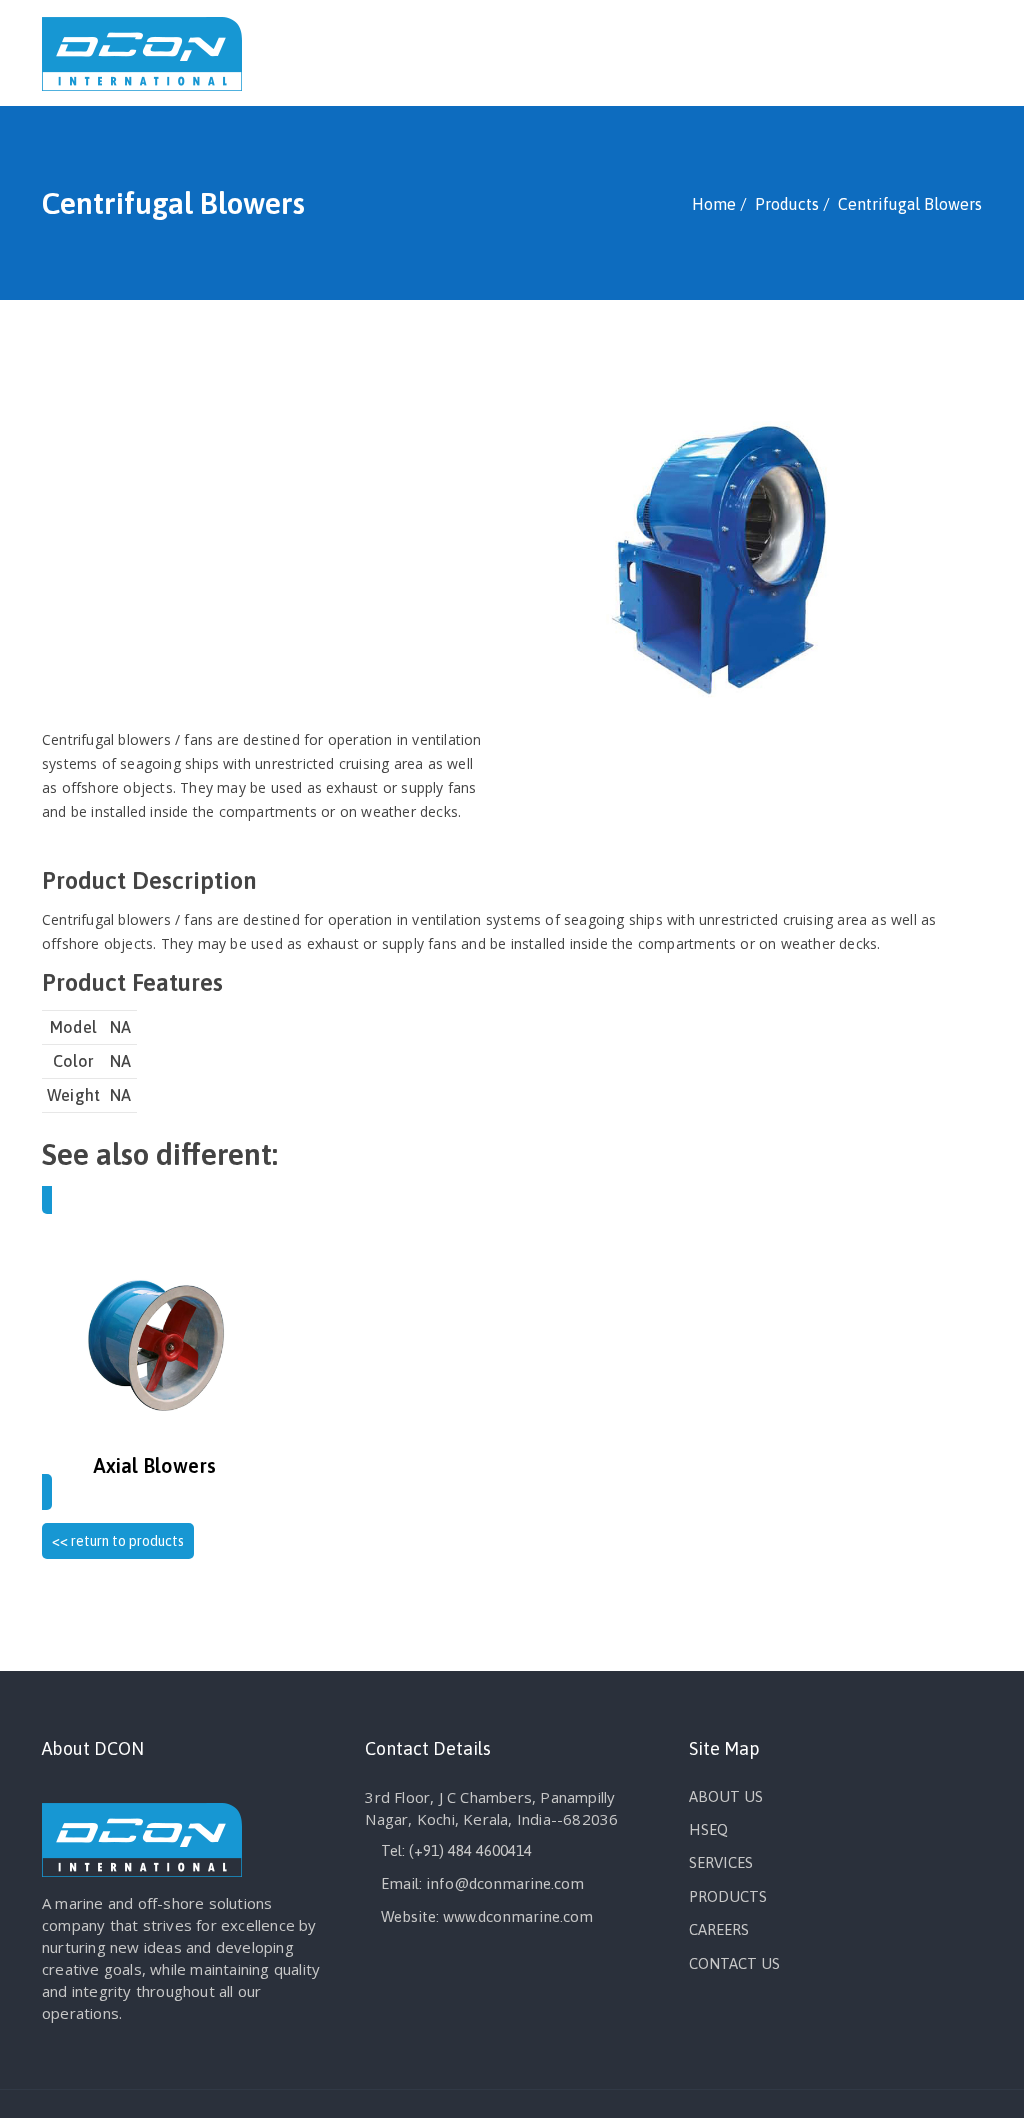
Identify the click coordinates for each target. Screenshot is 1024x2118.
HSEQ (708, 1829)
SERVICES (721, 1862)
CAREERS (719, 1929)
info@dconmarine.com (505, 1883)
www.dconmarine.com (518, 1916)
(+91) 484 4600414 (470, 1850)
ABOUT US (726, 1796)
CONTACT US (734, 1963)
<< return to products (118, 1541)
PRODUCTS (728, 1896)
